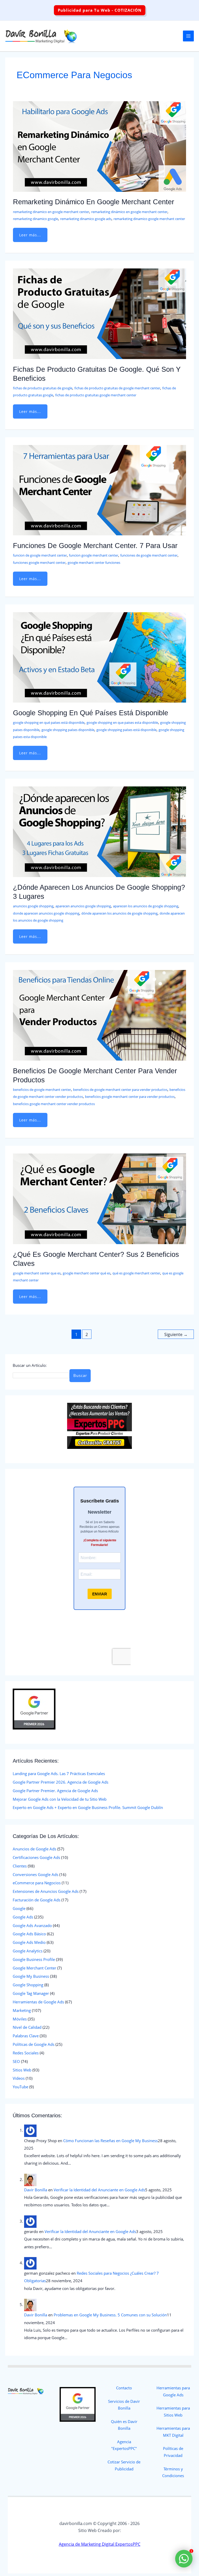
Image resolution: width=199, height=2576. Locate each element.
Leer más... (31, 233)
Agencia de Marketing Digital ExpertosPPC (100, 2544)
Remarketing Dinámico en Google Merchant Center (94, 202)
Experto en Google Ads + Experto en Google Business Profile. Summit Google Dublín (88, 1807)
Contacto (124, 2388)
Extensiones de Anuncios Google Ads (46, 1891)
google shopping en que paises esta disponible (122, 723)
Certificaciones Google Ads (36, 1857)
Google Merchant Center (34, 1968)
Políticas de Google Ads (34, 2044)
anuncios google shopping (33, 906)
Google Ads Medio (29, 1942)
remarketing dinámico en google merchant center (129, 212)
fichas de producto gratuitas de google (43, 388)
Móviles (20, 2019)
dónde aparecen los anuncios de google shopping (119, 913)
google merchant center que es (37, 1273)
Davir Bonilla (36, 2190)
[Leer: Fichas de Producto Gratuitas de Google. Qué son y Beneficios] (99, 313)
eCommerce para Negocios (37, 1883)
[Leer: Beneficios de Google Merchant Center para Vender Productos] (99, 1015)
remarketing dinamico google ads (86, 219)
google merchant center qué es (87, 1273)
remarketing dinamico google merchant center (149, 219)
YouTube (20, 2087)
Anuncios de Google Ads (34, 1849)
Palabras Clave (26, 2036)
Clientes (20, 1866)
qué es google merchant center (136, 1273)
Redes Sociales (26, 2053)
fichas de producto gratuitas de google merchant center (117, 388)
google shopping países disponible (68, 730)
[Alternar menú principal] (188, 36)
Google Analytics (28, 1951)
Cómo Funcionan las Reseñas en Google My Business (111, 2141)
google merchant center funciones (94, 563)
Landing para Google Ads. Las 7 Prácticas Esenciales (59, 1774)
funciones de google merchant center (149, 555)
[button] (100, 10)
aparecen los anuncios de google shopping (146, 906)
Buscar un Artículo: (30, 1365)
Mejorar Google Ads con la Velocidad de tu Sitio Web (60, 1799)
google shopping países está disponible (126, 730)
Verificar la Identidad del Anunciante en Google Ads (99, 2190)
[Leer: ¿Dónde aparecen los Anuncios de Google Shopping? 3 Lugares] (99, 831)
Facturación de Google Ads (37, 1900)
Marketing (22, 2010)
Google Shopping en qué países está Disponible (91, 713)
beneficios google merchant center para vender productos (130, 1097)
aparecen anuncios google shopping (83, 906)
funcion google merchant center (94, 555)
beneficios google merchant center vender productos (54, 1104)
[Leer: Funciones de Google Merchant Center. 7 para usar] (99, 490)
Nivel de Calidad (27, 2027)
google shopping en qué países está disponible (49, 723)
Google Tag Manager (31, 1993)
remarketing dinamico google (35, 219)
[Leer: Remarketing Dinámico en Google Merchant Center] (99, 146)
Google (19, 1908)
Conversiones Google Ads (35, 1874)
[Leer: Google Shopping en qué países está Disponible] (99, 657)
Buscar (80, 1375)
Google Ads (23, 1917)
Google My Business (31, 1976)
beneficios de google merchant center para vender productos (120, 1090)
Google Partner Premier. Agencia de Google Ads (55, 1791)
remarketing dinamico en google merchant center (51, 212)
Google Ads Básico (29, 1934)
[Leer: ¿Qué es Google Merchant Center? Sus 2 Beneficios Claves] (99, 1198)
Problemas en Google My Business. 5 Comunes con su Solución (110, 2315)
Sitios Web (22, 2070)
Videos (19, 2078)
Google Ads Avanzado (32, 1925)
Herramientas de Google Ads (38, 2002)
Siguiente (176, 1334)
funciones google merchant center (39, 563)
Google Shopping (28, 1985)
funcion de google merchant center (40, 555)
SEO (16, 2061)
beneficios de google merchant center (42, 1090)
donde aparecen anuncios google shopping (46, 913)
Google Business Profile (34, 1959)
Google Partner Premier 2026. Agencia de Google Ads (61, 1782)
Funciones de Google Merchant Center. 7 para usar (95, 546)
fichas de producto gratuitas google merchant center (96, 395)
